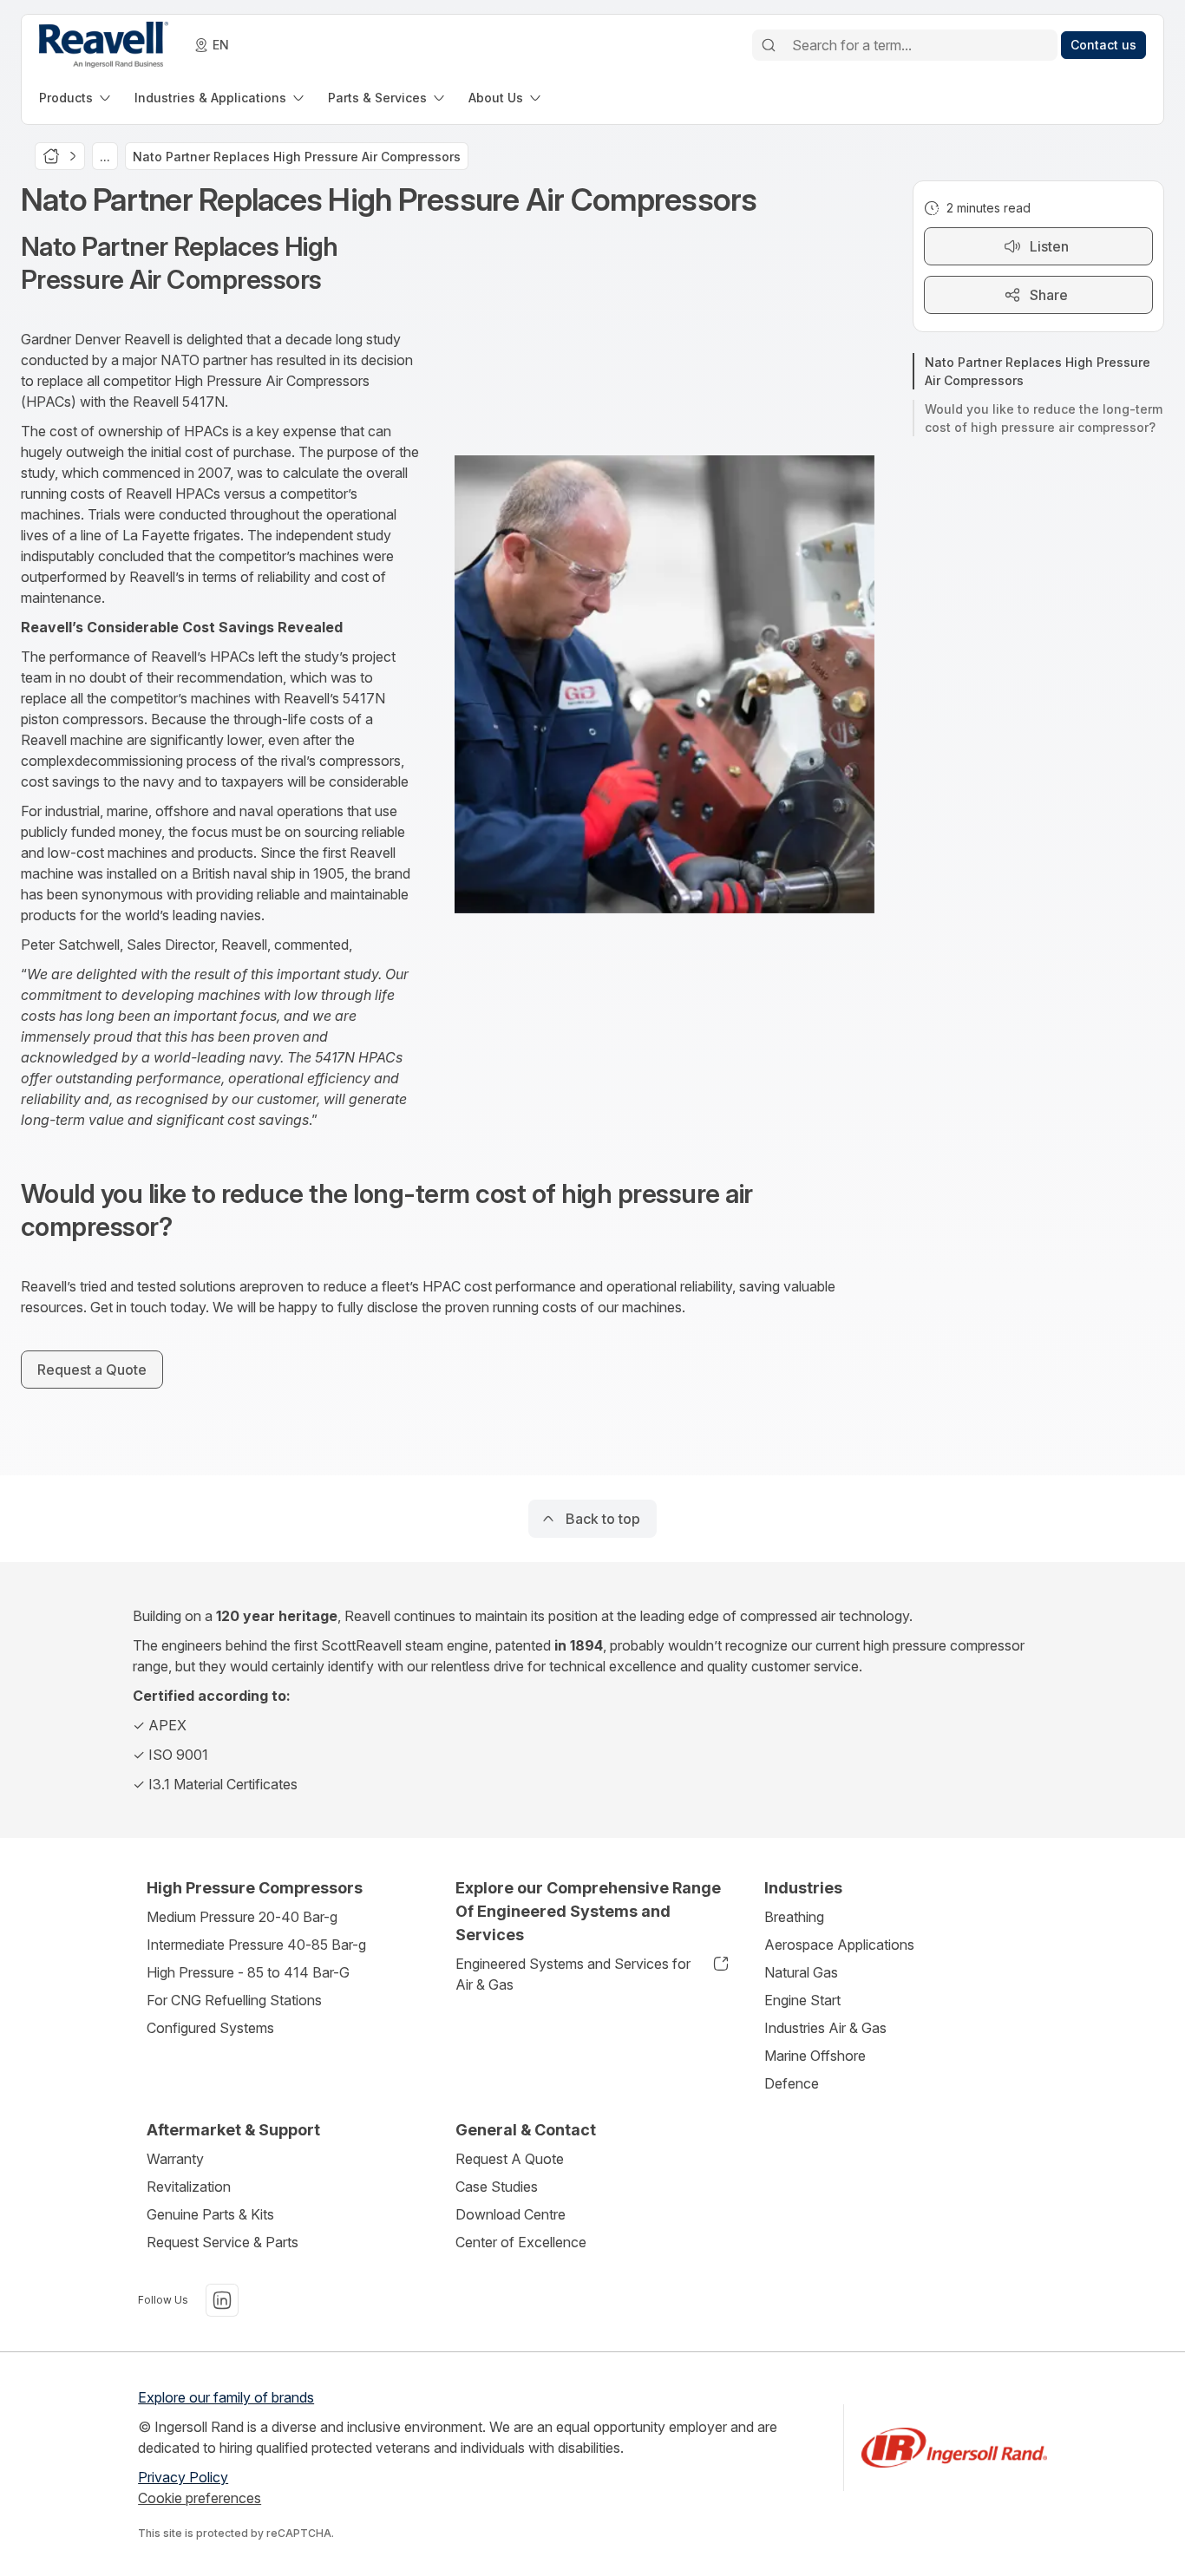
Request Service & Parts (223, 2242)
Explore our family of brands (226, 2397)
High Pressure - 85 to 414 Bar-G (248, 1972)
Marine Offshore (815, 2056)
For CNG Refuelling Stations (234, 2000)
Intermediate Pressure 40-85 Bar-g (256, 1945)
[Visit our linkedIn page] (222, 2300)
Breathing (794, 1917)
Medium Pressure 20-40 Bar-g (242, 1917)
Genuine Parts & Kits (210, 2214)
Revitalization (189, 2187)
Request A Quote (510, 2159)
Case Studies (497, 2187)
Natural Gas (801, 1972)
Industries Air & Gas (825, 2028)
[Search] (769, 45)
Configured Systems (210, 2028)
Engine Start (802, 2000)
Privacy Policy (183, 2477)
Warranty (175, 2159)
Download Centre (511, 2214)
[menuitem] (76, 98)
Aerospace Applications (839, 1945)
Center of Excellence (521, 2242)
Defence (792, 2083)
